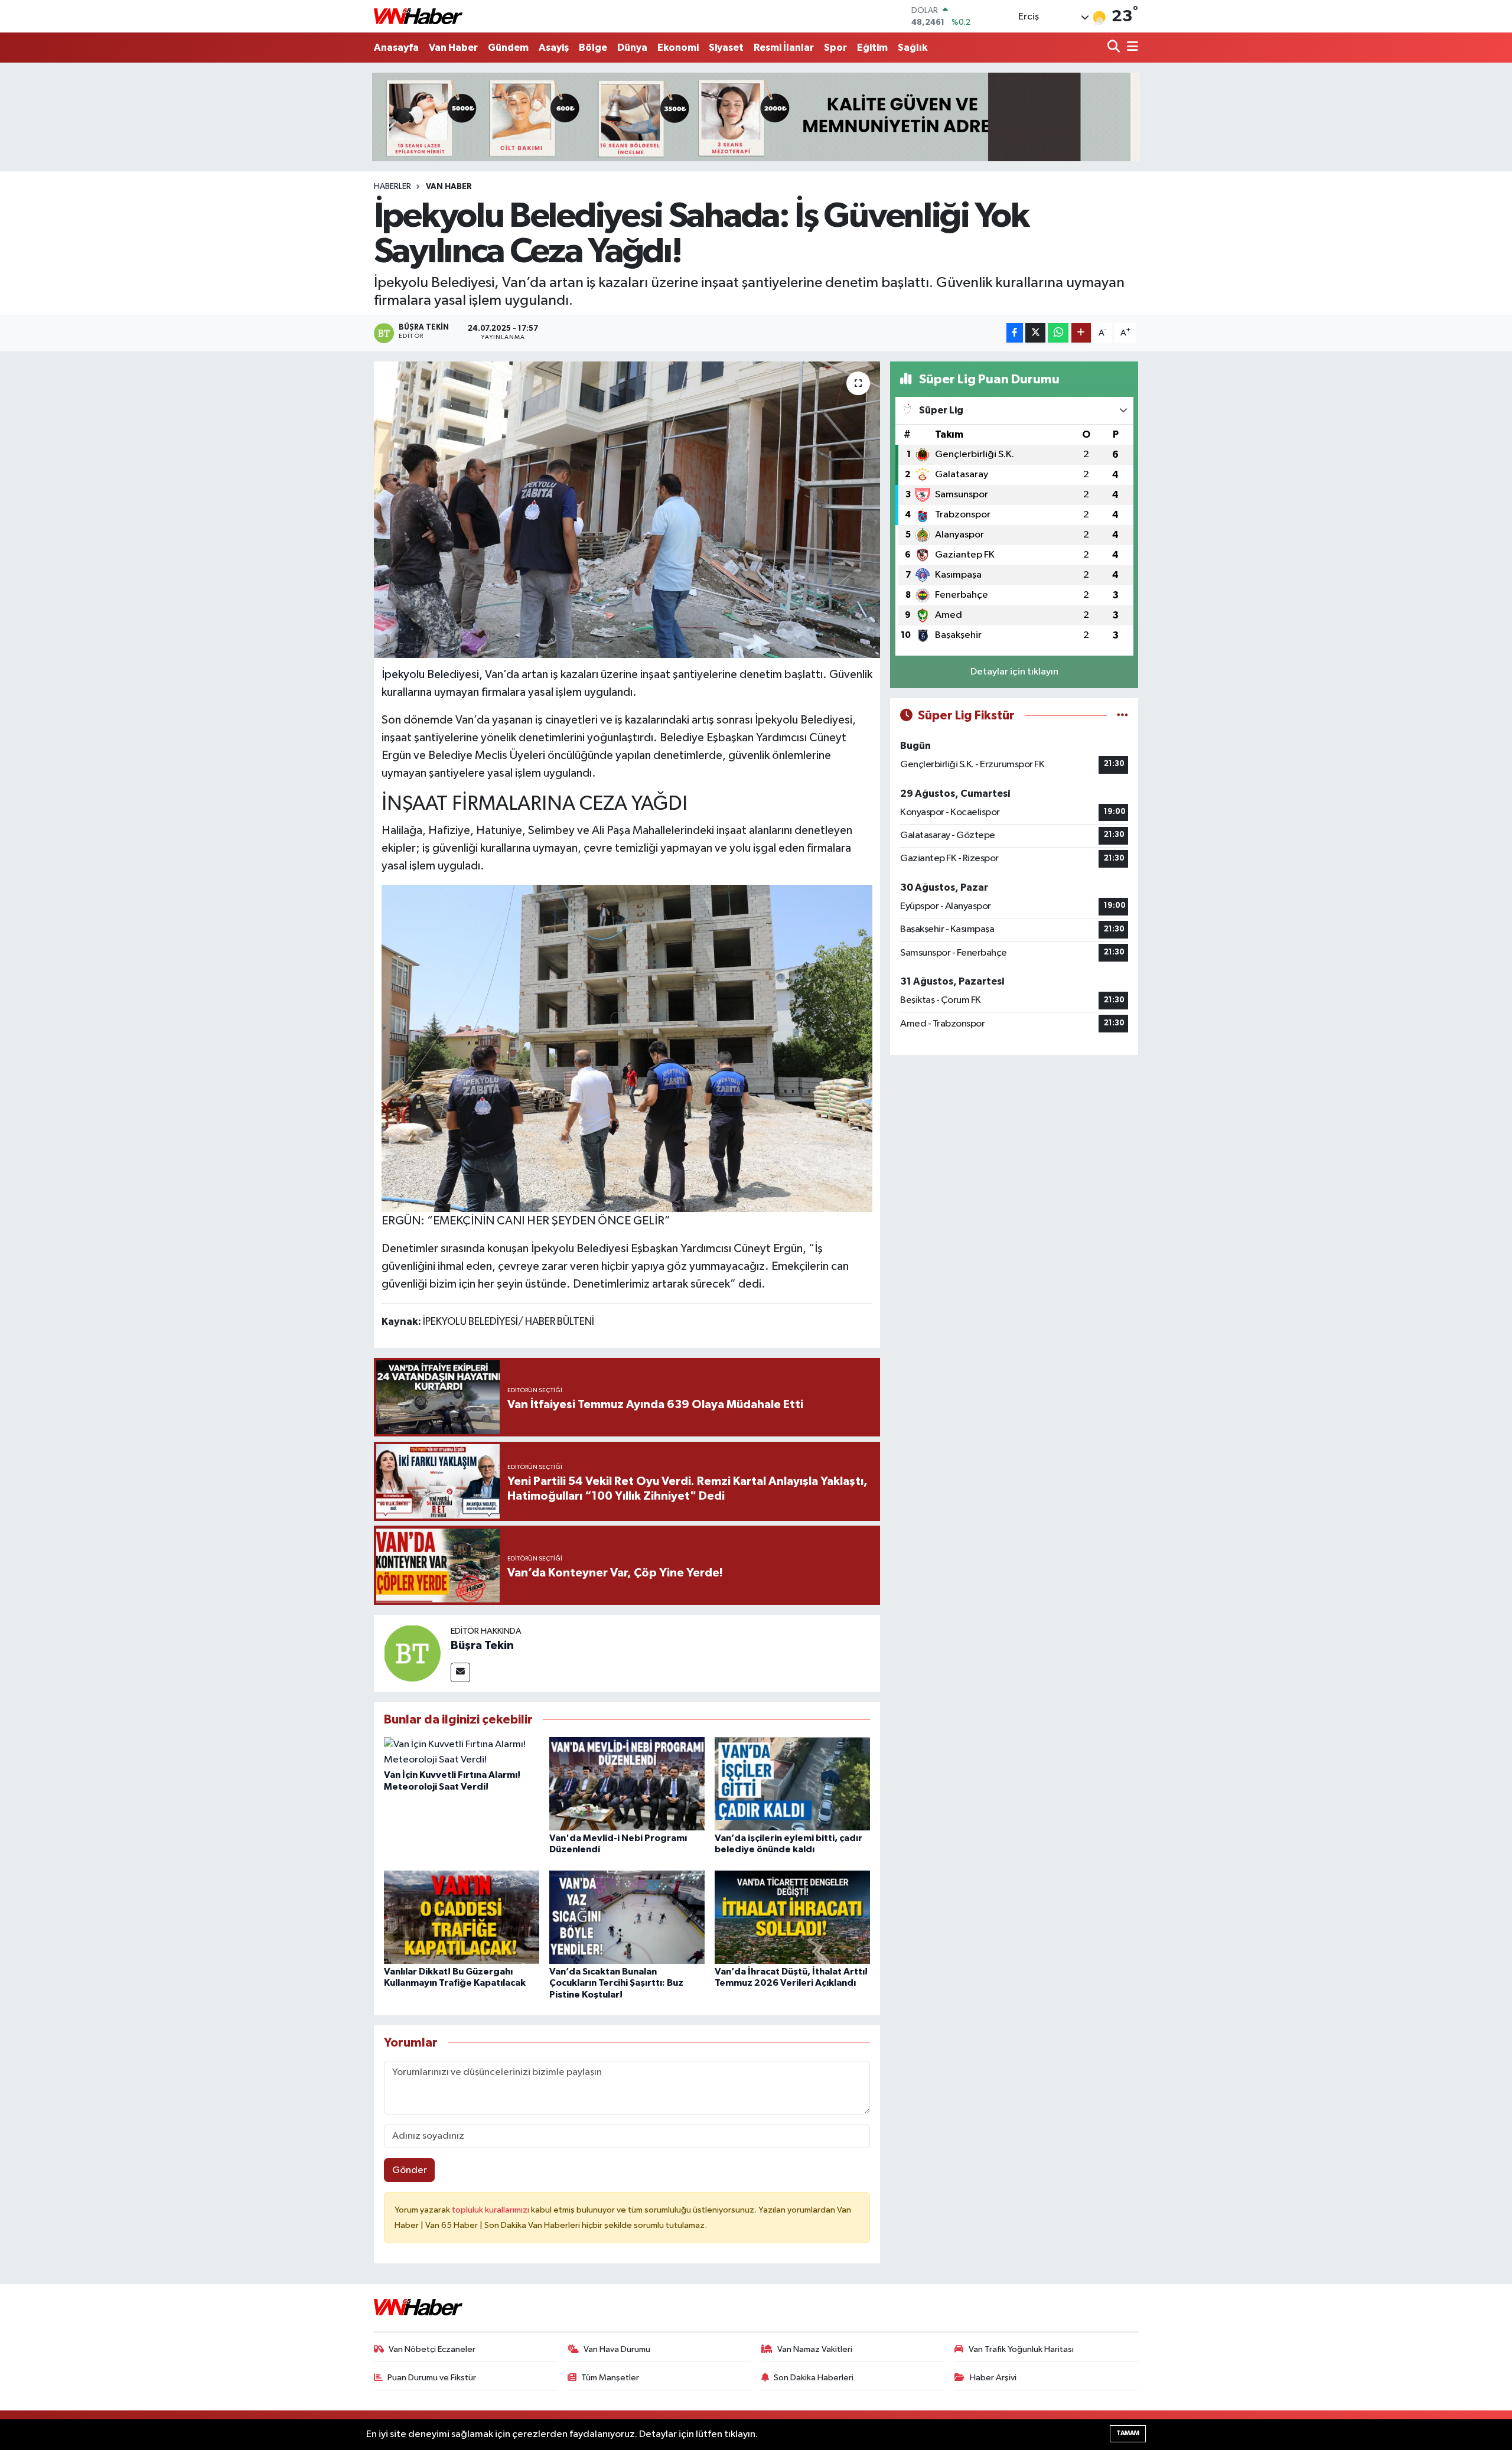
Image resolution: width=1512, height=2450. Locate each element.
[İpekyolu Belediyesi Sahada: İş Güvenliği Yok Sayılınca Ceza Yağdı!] (627, 510)
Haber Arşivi (993, 2378)
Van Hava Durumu (617, 2349)
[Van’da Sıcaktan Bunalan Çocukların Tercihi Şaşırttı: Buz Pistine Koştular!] (627, 1917)
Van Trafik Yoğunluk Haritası (1021, 2349)
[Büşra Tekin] (412, 1653)
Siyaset (726, 48)
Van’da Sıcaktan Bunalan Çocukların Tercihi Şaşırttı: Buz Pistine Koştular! (616, 1983)
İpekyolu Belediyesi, (432, 675)
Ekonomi (678, 48)
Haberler (392, 187)
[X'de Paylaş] (1035, 333)
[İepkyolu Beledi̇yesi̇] (627, 1047)
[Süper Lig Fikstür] (1122, 716)
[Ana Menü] (1130, 48)
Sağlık (913, 48)
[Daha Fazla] (1081, 333)
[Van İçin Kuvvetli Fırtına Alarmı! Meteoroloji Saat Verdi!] (462, 1752)
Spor (835, 48)
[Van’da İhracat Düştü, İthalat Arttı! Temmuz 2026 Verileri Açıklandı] (792, 1917)
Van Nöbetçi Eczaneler (432, 2349)
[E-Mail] (460, 1672)
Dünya (632, 48)
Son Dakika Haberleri (814, 2378)
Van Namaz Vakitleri (815, 2349)
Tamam (1128, 2433)
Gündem (508, 48)
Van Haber (453, 48)
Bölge (593, 48)
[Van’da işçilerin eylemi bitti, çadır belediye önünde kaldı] (792, 1783)
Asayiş (554, 48)
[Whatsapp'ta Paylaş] (1058, 333)
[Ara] (1115, 48)
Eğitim (872, 48)
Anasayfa (396, 48)
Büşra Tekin (482, 1646)
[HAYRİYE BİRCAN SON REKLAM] (756, 117)
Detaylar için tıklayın (1014, 672)
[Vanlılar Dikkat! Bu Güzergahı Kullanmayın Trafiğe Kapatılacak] (462, 1917)
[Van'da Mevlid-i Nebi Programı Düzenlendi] (627, 1783)
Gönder (410, 2170)
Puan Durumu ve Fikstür (432, 2378)
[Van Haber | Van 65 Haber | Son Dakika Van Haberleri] (418, 16)
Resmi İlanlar (784, 48)
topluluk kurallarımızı (491, 2210)
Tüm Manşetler (610, 2378)
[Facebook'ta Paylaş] (1015, 333)
